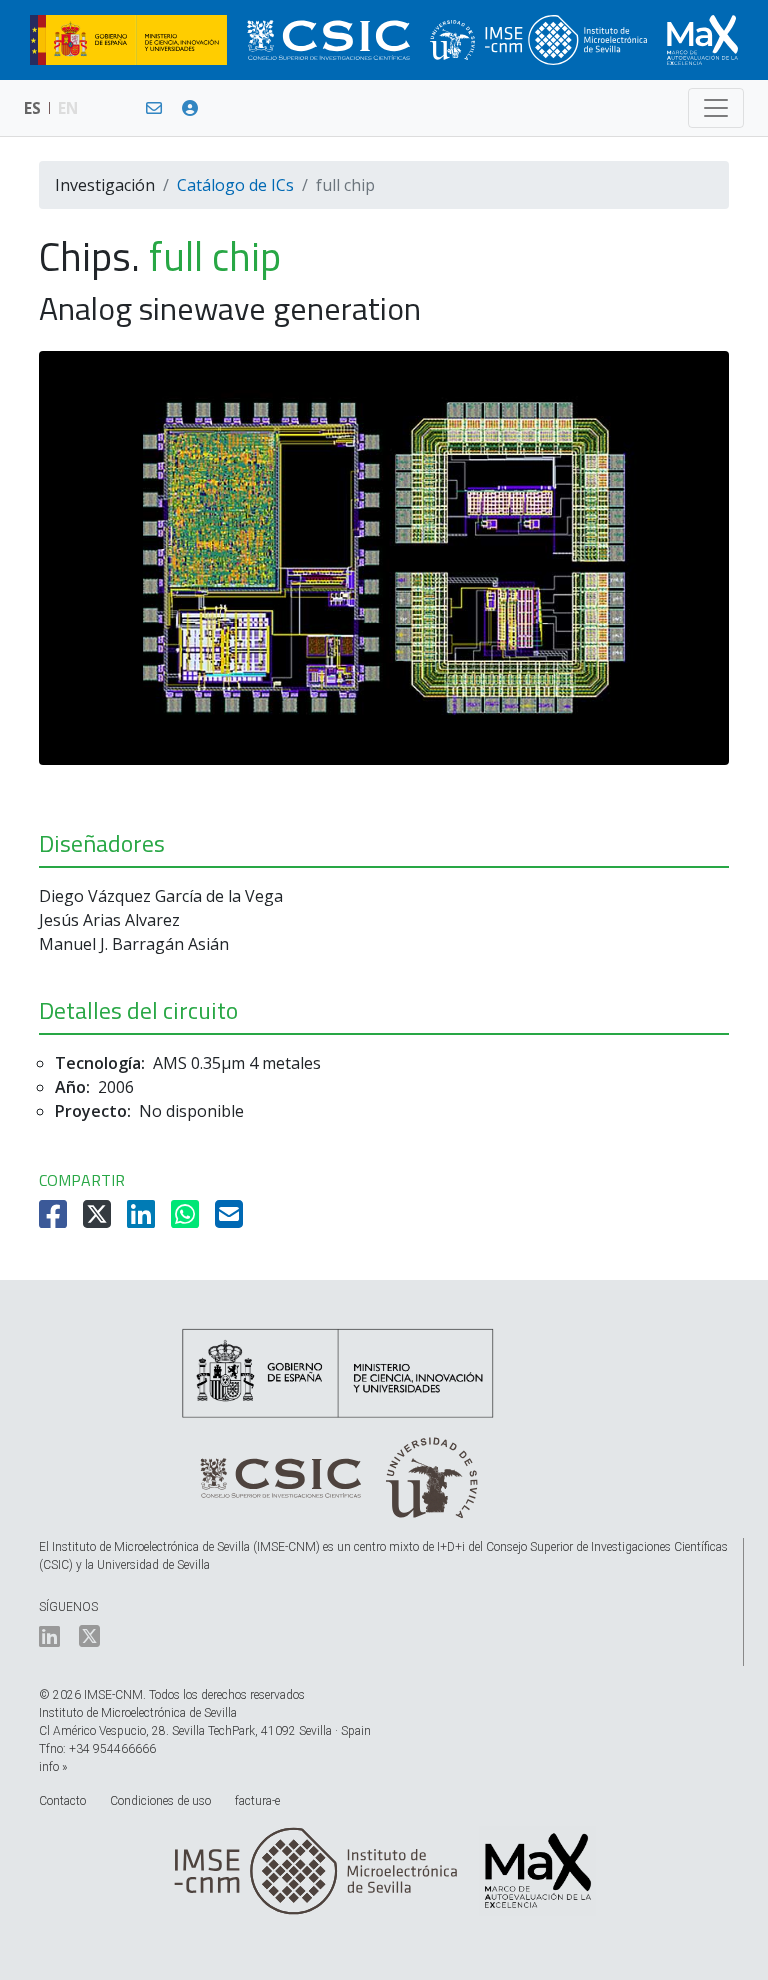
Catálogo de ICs (235, 185)
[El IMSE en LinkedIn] (49, 1641)
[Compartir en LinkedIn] (143, 1220)
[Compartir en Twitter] (99, 1220)
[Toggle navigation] (716, 108)
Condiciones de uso (160, 1801)
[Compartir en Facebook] (55, 1220)
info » (53, 1767)
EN (68, 108)
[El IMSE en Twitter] (89, 1641)
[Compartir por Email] (231, 1220)
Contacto (62, 1801)
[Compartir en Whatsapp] (187, 1220)
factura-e (257, 1801)
